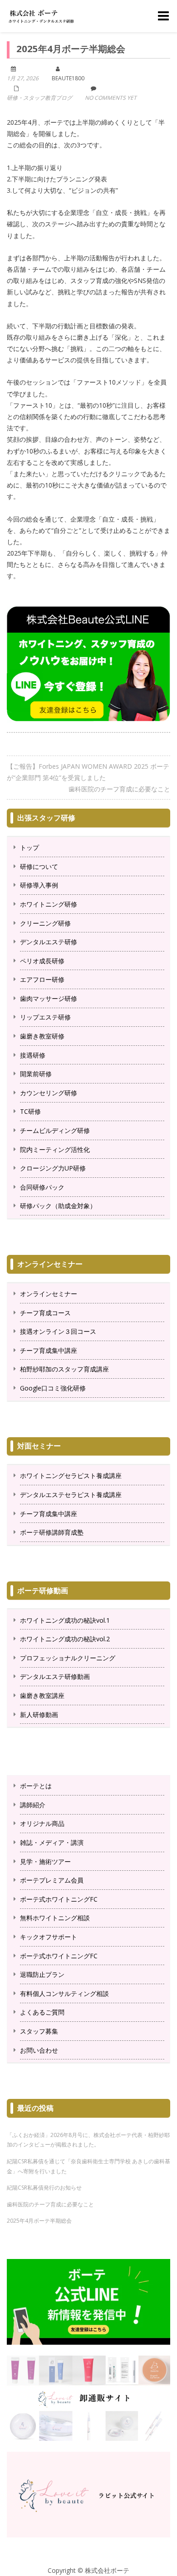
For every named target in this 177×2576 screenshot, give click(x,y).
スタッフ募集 (39, 2031)
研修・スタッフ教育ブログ (39, 98)
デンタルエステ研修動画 (55, 1676)
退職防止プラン (42, 1974)
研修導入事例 (39, 885)
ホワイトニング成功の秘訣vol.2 (65, 1639)
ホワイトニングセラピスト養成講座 (71, 1476)
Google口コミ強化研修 (53, 1388)
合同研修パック (42, 1187)
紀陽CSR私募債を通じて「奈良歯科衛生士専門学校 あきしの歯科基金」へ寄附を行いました (88, 2166)
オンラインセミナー (49, 1294)
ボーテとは (36, 1786)
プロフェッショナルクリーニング (68, 1658)
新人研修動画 (39, 1715)
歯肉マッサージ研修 (49, 998)
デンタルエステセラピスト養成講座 (71, 1495)
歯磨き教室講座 (42, 1695)
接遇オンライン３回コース (58, 1331)
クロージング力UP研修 (53, 1168)
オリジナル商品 (42, 1823)
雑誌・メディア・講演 (52, 1842)
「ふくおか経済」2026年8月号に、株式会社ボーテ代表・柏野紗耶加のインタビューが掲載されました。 (88, 2140)
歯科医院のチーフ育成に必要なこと (119, 789)
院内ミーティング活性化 (55, 1149)
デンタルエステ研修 (49, 942)
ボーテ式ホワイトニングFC (59, 1899)
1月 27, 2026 (23, 78)
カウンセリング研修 (49, 1093)
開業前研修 (36, 1074)
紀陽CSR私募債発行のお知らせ (44, 2188)
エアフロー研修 (42, 979)
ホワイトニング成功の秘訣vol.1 (65, 1620)
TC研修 (30, 1111)
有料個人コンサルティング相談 (64, 1993)
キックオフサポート (49, 1937)
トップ (29, 847)
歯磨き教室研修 (42, 1036)
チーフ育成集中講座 (49, 1350)
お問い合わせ (39, 2050)
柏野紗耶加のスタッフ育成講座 (64, 1369)
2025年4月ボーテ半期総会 (39, 2221)
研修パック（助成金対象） (58, 1206)
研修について (39, 866)
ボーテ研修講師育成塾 (52, 1532)
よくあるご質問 (42, 2012)
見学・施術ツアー (45, 1861)
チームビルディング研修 (55, 1130)
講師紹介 (33, 1805)
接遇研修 (33, 1055)
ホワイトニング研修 (49, 904)
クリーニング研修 (45, 923)
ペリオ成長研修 (42, 961)
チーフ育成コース (45, 1313)
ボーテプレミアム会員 (52, 1880)
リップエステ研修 (45, 1017)
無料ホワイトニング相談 (55, 1918)
